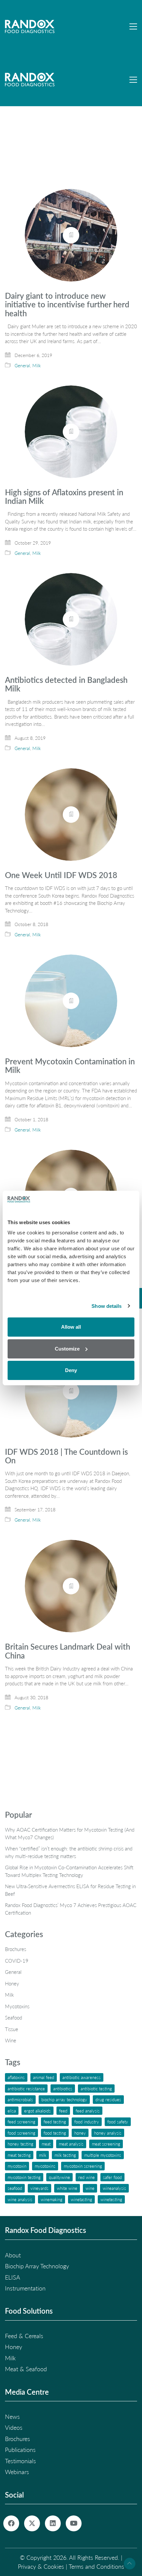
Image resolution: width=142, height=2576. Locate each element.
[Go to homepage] (30, 26)
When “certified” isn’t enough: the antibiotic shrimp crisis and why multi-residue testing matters (69, 1852)
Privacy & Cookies (41, 2566)
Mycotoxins (17, 2006)
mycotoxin (17, 2166)
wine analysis (20, 2199)
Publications (20, 2450)
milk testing (65, 2155)
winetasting (81, 2199)
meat (46, 2144)
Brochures (16, 1949)
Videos (14, 2427)
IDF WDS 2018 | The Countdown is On (66, 1456)
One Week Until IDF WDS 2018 (61, 875)
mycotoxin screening (83, 2166)
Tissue (12, 2029)
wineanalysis (114, 2188)
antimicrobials (20, 2099)
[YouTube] (74, 2523)
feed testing (55, 2122)
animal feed (44, 2077)
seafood (15, 2188)
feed (63, 2111)
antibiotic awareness (82, 2077)
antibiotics (63, 2088)
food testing (55, 2133)
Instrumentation (25, 2288)
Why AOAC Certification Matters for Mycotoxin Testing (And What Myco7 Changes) (70, 1833)
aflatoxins (16, 2077)
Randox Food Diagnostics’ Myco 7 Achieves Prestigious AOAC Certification (71, 1909)
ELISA (12, 2111)
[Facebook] (11, 2523)
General (22, 365)
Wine (11, 2040)
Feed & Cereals (24, 2336)
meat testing (19, 2155)
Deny (71, 1370)
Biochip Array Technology (64, 2099)
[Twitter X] (32, 2523)
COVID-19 (17, 1961)
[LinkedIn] (53, 2523)
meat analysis (71, 2144)
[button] (133, 26)
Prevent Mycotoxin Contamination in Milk (70, 1066)
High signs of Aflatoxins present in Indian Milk (64, 497)
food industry (87, 2122)
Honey (12, 1983)
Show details (106, 1306)
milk (43, 2155)
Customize (67, 1349)
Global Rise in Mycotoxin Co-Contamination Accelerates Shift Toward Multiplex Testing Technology (69, 1871)
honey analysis (108, 2133)
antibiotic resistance (26, 2088)
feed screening (21, 2122)
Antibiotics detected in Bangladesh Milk (66, 684)
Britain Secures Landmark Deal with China (68, 1651)
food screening (21, 2133)
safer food (112, 2177)
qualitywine (59, 2177)
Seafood (14, 2018)
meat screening (106, 2144)
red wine (87, 2177)
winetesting (111, 2199)
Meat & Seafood (26, 2369)
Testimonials (20, 2461)
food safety (118, 2122)
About (13, 2255)
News (12, 2417)
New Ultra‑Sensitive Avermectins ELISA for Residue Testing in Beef (70, 1890)
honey (80, 2133)
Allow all (71, 1327)
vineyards (39, 2188)
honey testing (20, 2144)
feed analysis (88, 2111)
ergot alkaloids (37, 2111)
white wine (67, 2188)
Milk (37, 365)
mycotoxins (45, 2166)
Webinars (17, 2472)
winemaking (52, 2199)
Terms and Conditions (96, 2566)
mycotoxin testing (24, 2177)
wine (90, 2188)
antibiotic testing (96, 2088)
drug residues (108, 2099)
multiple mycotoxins (103, 2155)
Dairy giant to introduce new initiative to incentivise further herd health (67, 305)
